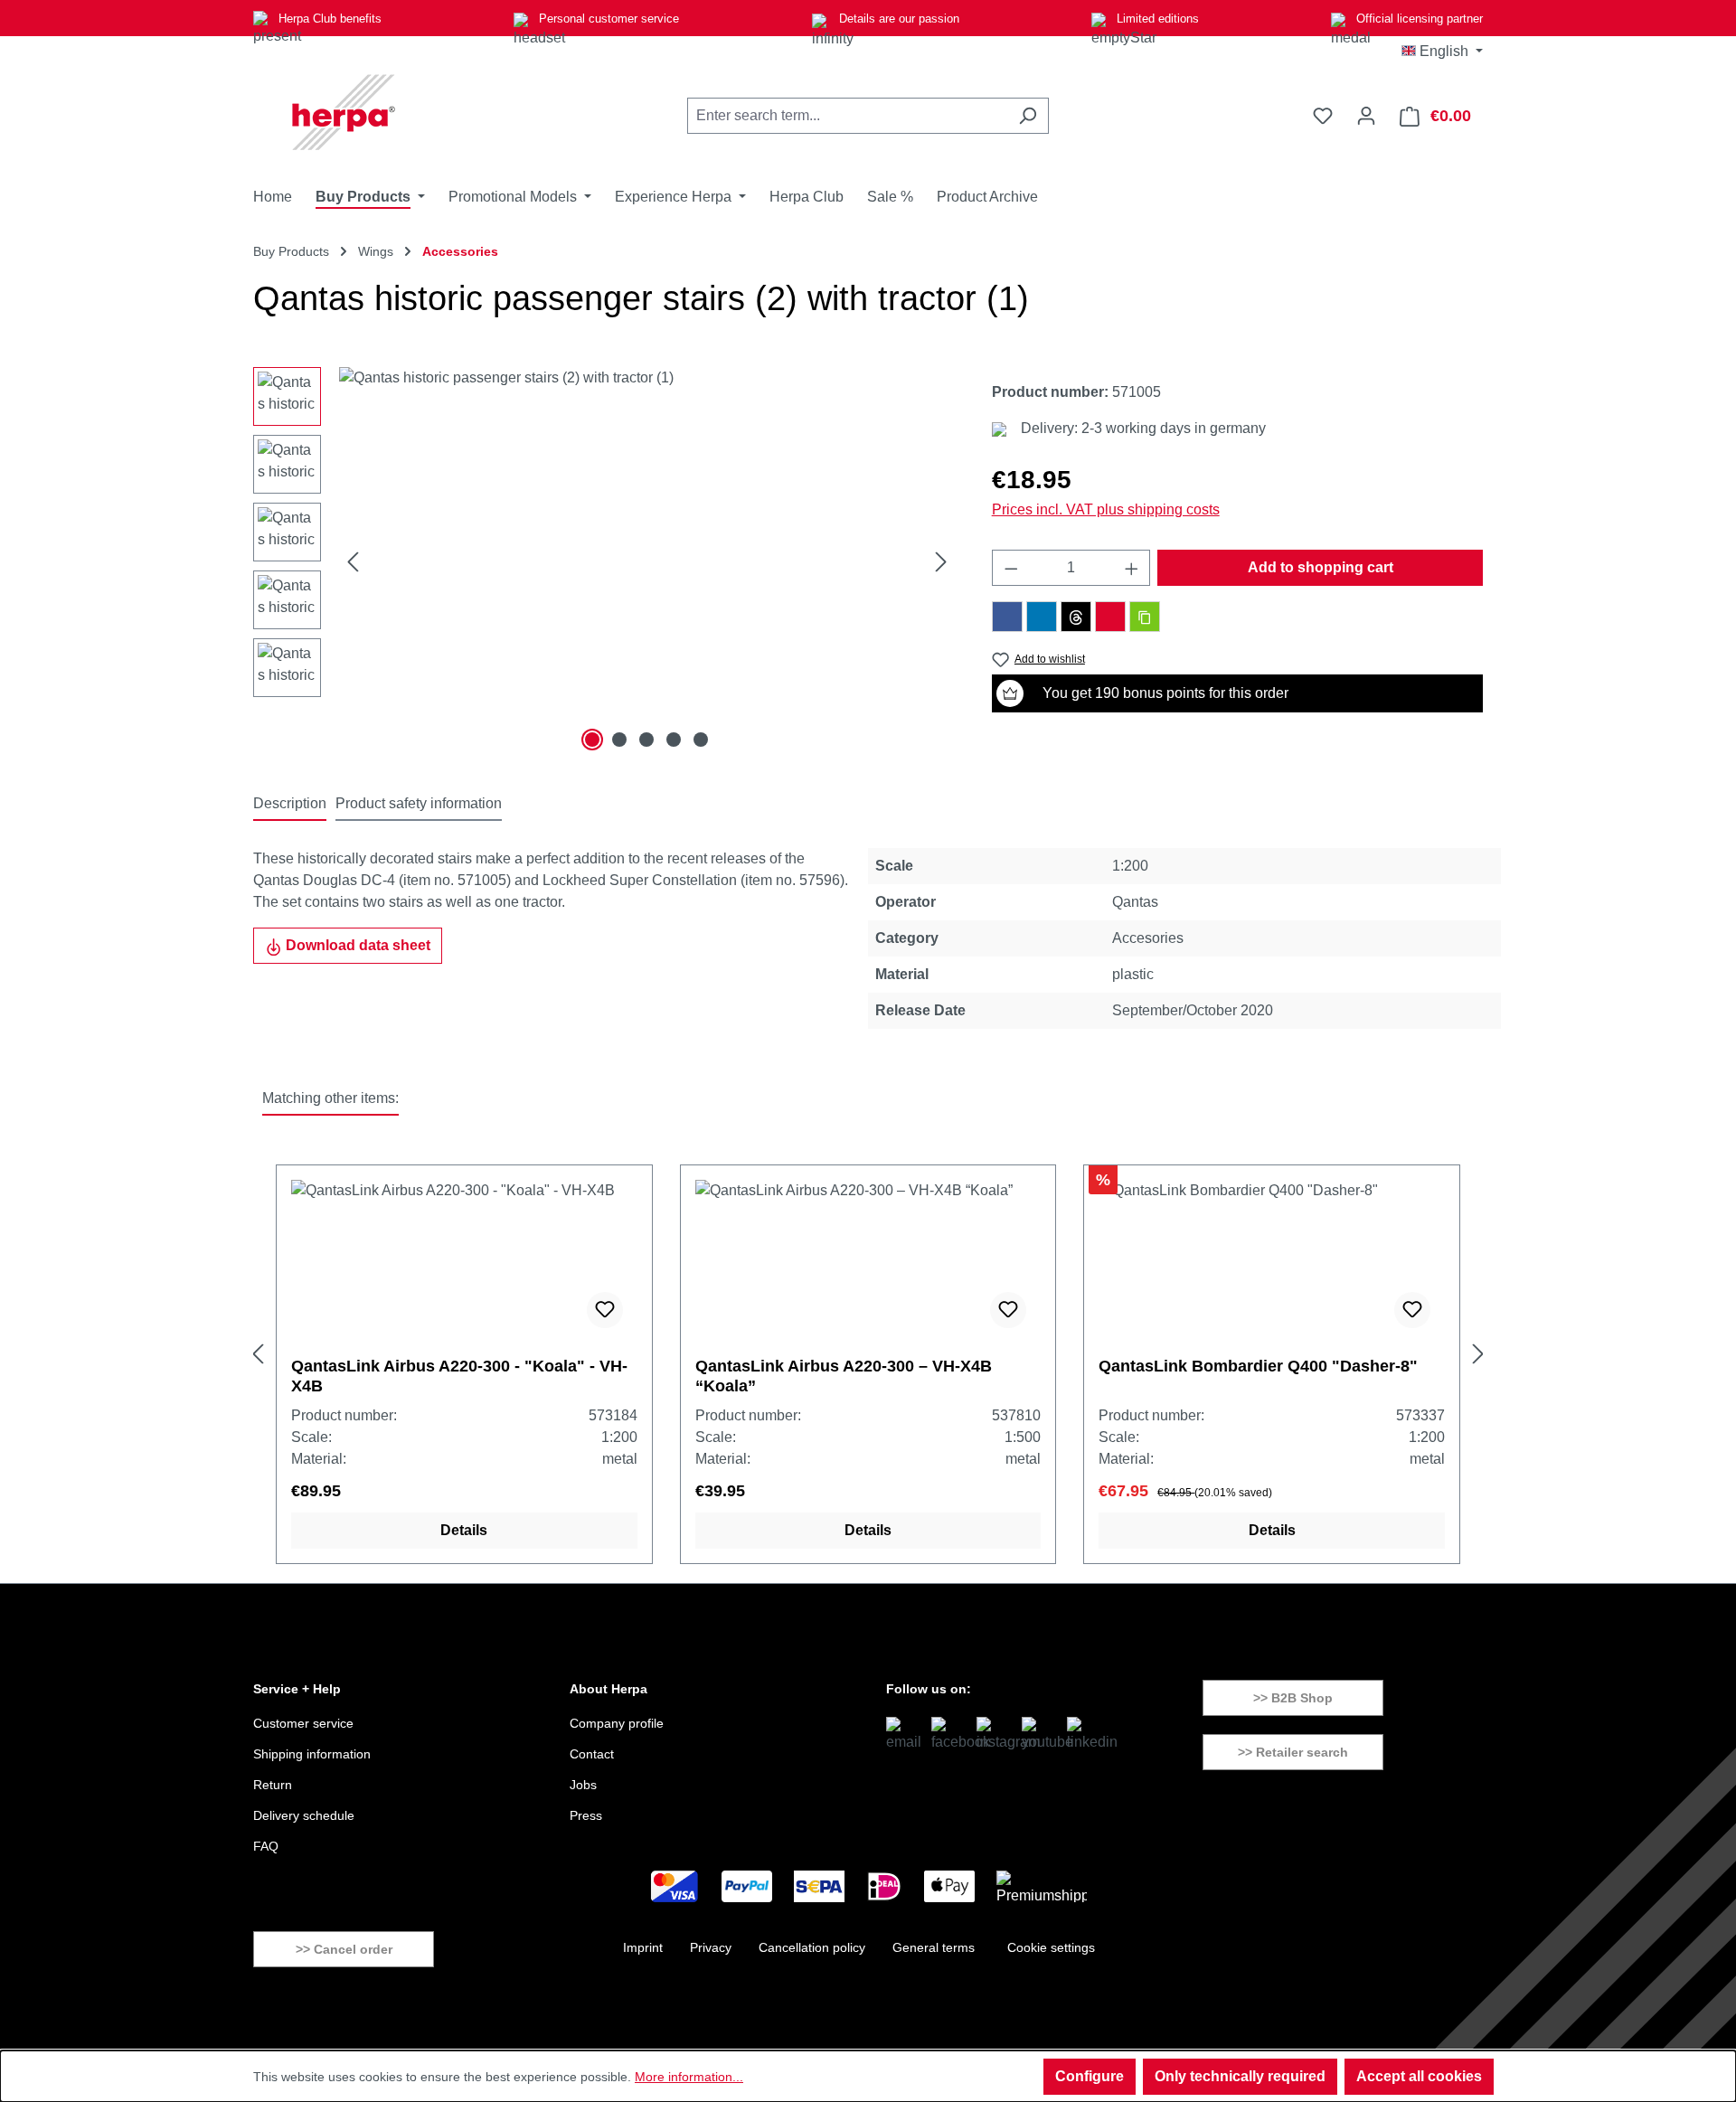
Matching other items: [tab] (330, 1098)
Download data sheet (356, 945)
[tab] (290, 805)
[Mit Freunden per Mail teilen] (1110, 617)
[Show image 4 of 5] (674, 740)
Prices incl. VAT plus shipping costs (1106, 509)
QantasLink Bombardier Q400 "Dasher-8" (1258, 1366)
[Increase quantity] (1132, 568)
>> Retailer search (1293, 1752)
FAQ (266, 1846)
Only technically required (1240, 2076)
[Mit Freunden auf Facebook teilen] (1007, 617)
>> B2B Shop (1293, 1698)
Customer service (303, 1723)
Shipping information (312, 1754)
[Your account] (1366, 116)
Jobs (583, 1785)
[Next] (941, 562)
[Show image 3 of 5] (646, 740)
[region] (604, 561)
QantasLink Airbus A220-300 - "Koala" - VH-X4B (459, 1376)
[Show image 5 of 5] (701, 740)
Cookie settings (1051, 1947)
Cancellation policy (812, 1947)
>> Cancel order (344, 1949)
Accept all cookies (1419, 2076)
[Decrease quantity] (1011, 568)
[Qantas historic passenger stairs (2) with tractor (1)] (647, 561)
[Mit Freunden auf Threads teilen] (1076, 617)
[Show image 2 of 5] (619, 740)
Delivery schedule (304, 1815)
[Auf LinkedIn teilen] (1042, 617)
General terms (934, 1947)
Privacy (711, 1947)
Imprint (643, 1947)
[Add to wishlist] (605, 1310)
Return (273, 1785)
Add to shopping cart (1321, 567)
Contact (592, 1754)
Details (464, 1530)
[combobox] (847, 116)
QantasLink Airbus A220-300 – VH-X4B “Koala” (844, 1376)
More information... (689, 2077)
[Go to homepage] (344, 112)
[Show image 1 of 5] (592, 740)
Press (586, 1815)
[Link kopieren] (1145, 617)
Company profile (617, 1723)
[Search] (1028, 116)
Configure (1090, 2076)
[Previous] (353, 562)
